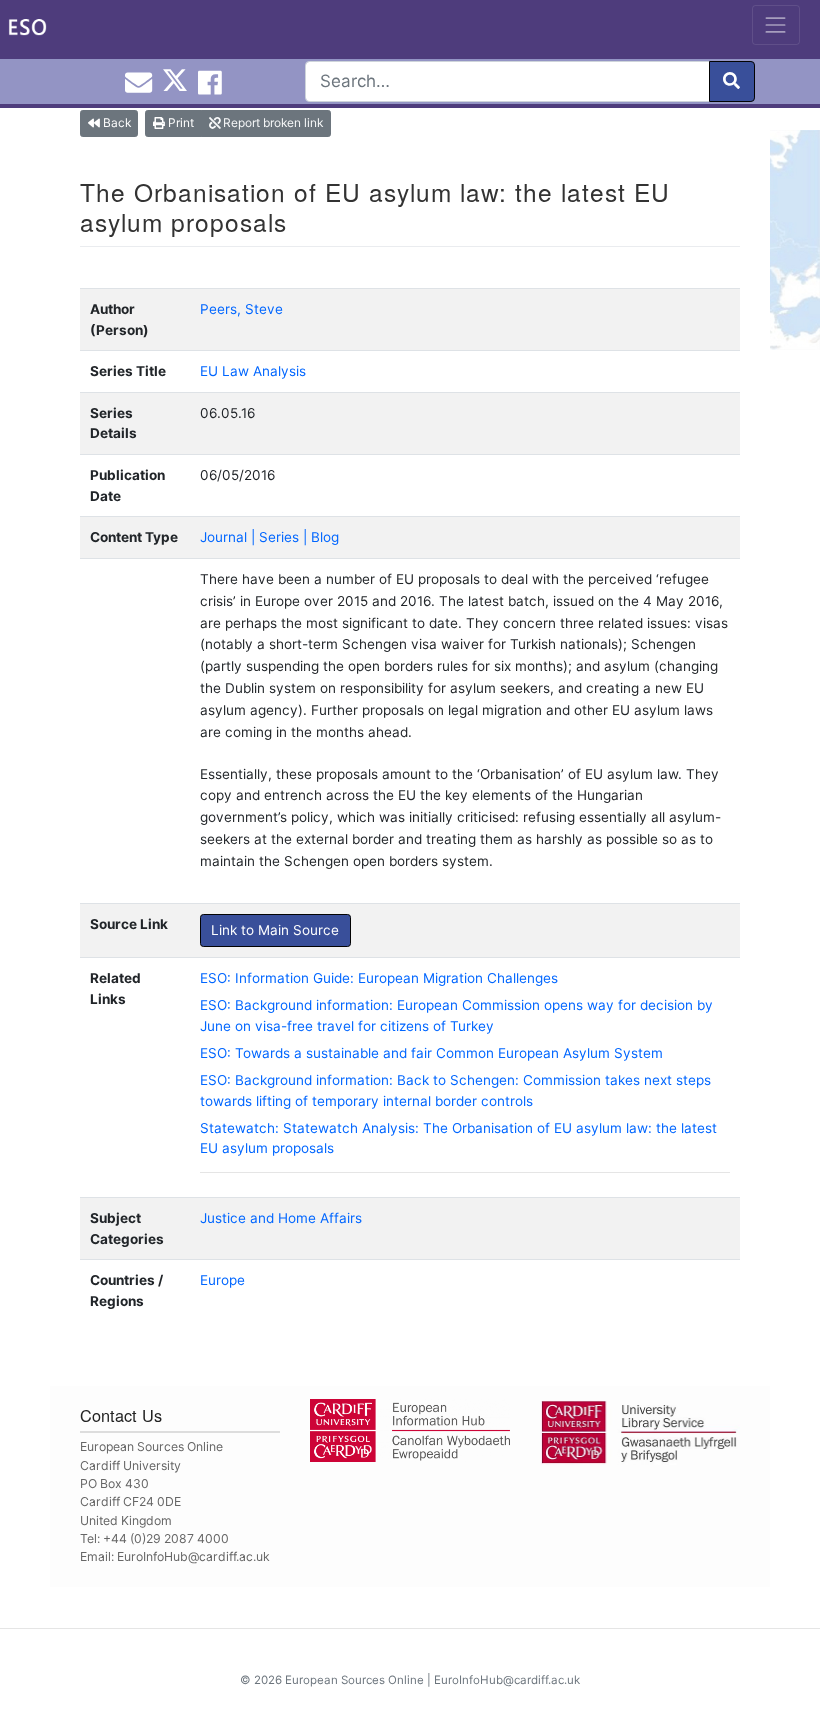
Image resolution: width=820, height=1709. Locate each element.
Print (179, 122)
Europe (222, 1280)
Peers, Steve (241, 309)
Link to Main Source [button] (275, 930)
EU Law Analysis (253, 371)
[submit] (732, 81)
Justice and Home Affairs (281, 1218)
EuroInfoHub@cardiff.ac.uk (193, 1556)
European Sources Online (354, 1680)
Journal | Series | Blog (269, 537)
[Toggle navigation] (776, 25)
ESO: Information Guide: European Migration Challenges (379, 978)
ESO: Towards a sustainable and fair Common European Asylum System (431, 1053)
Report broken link (271, 122)
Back (115, 122)
